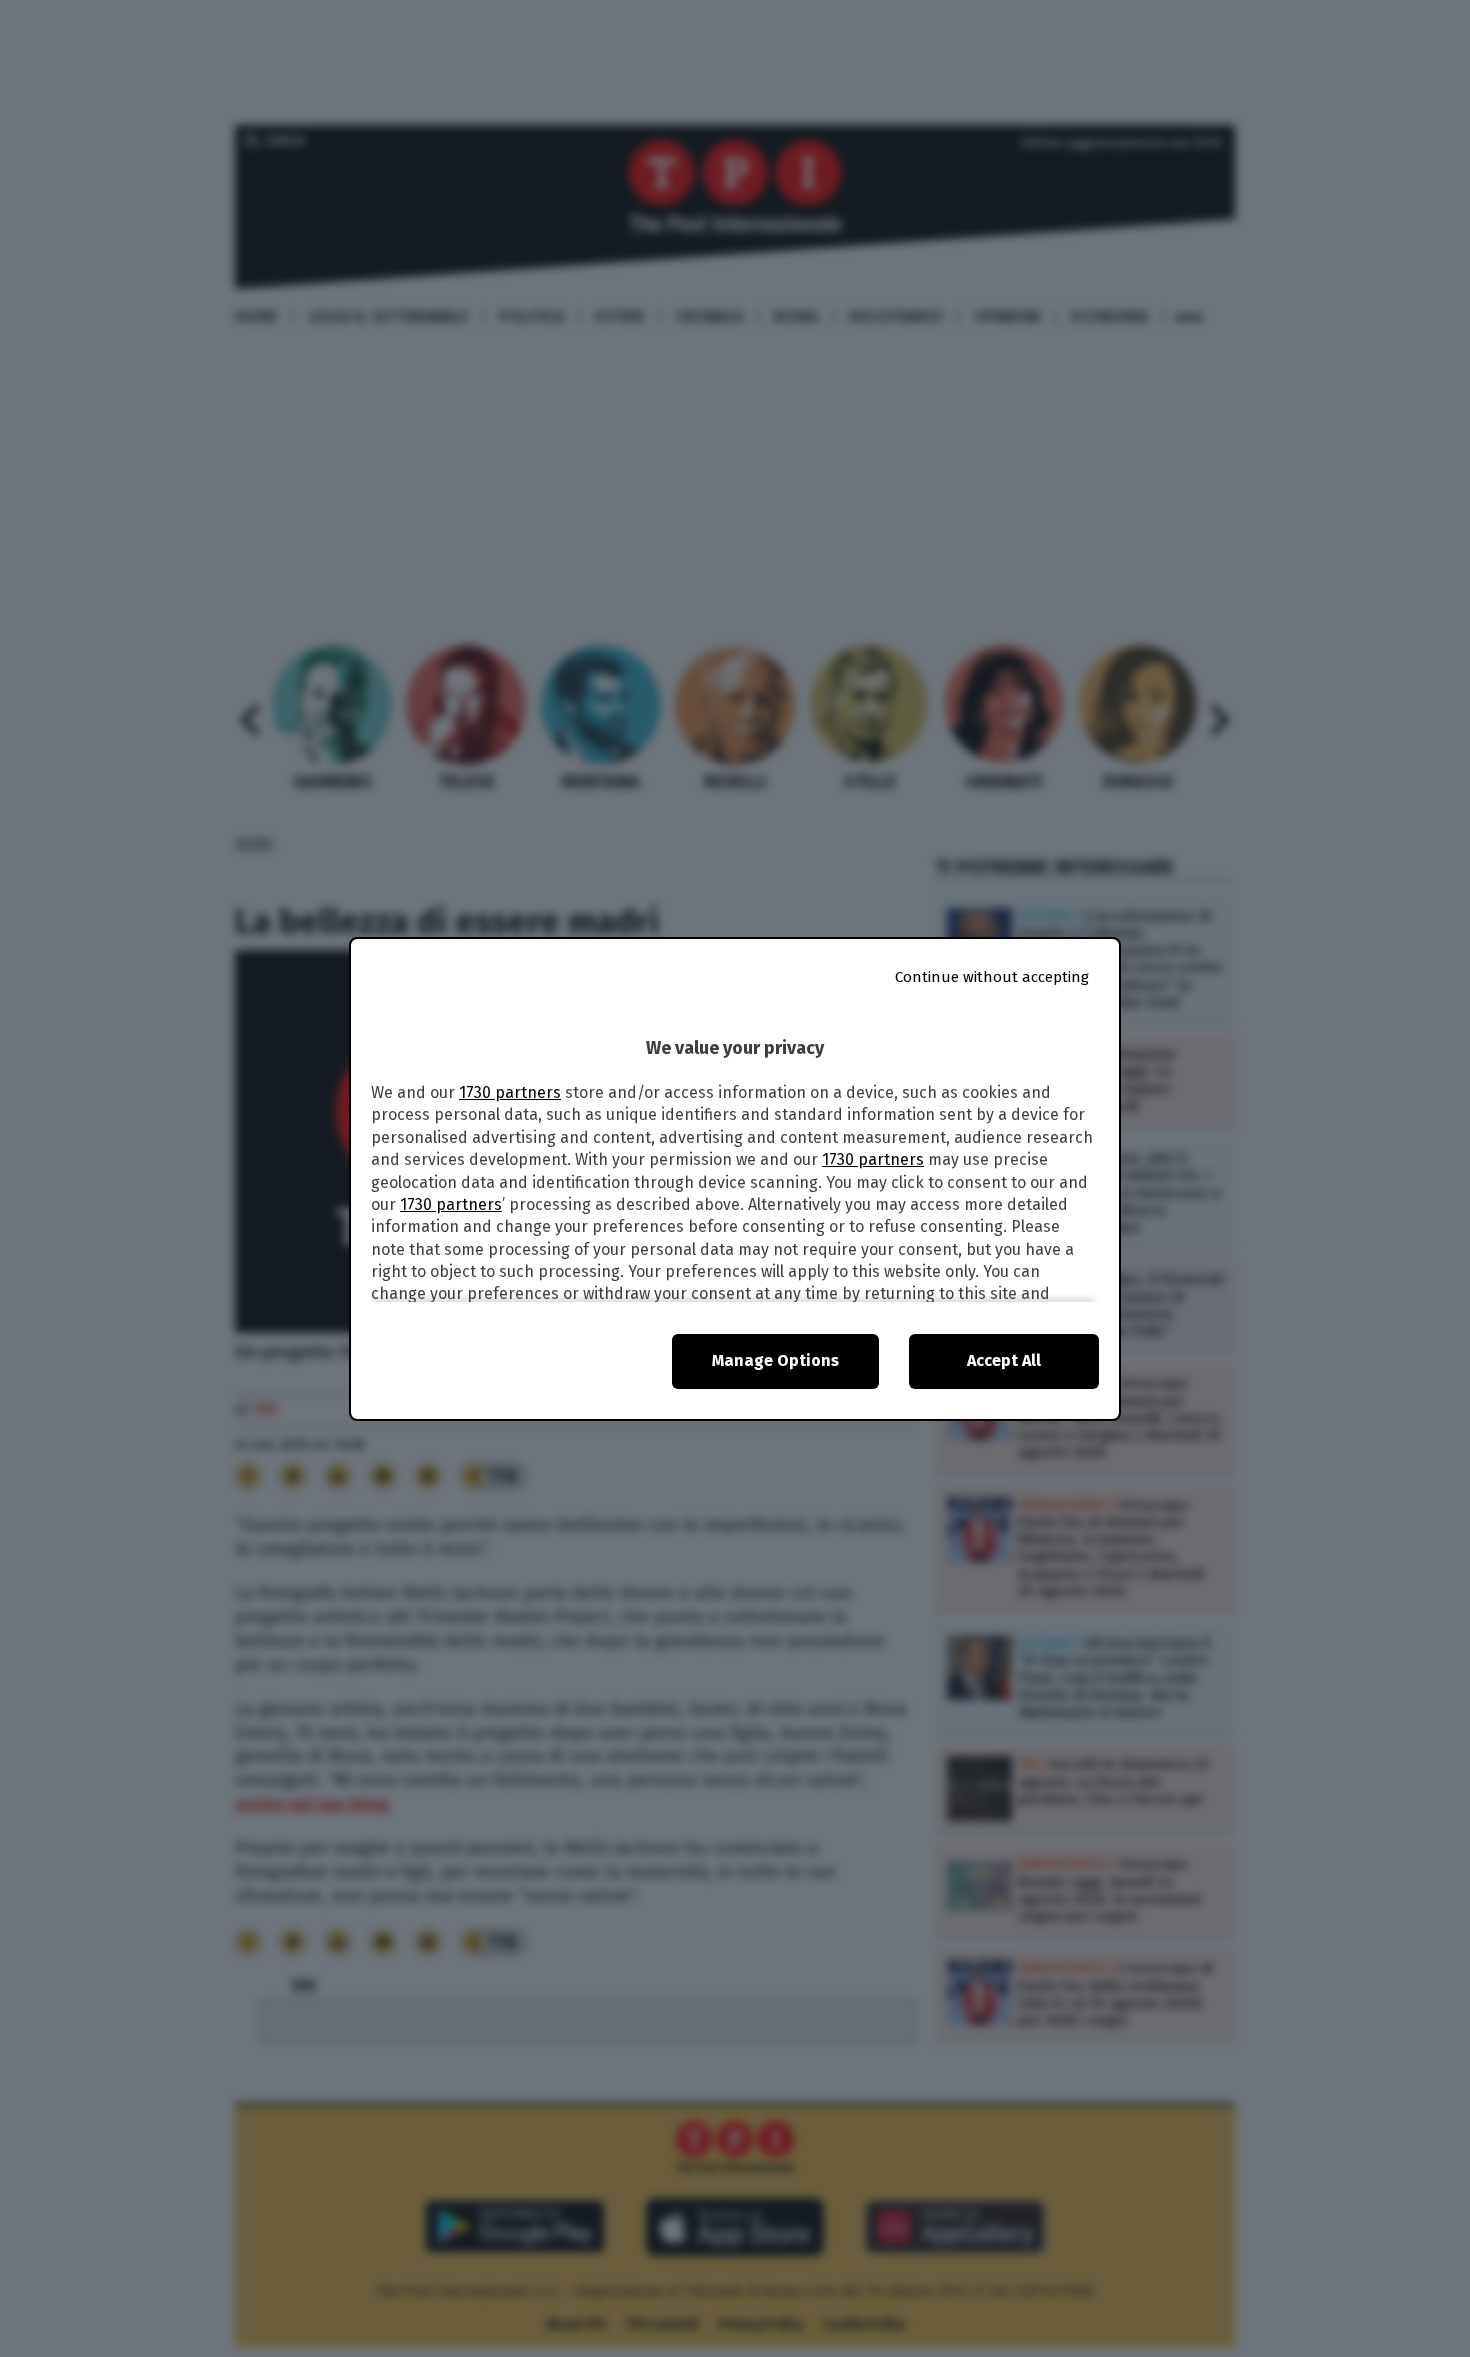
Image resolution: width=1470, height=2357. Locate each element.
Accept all (1004, 1360)
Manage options (775, 1360)
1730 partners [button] (510, 1092)
